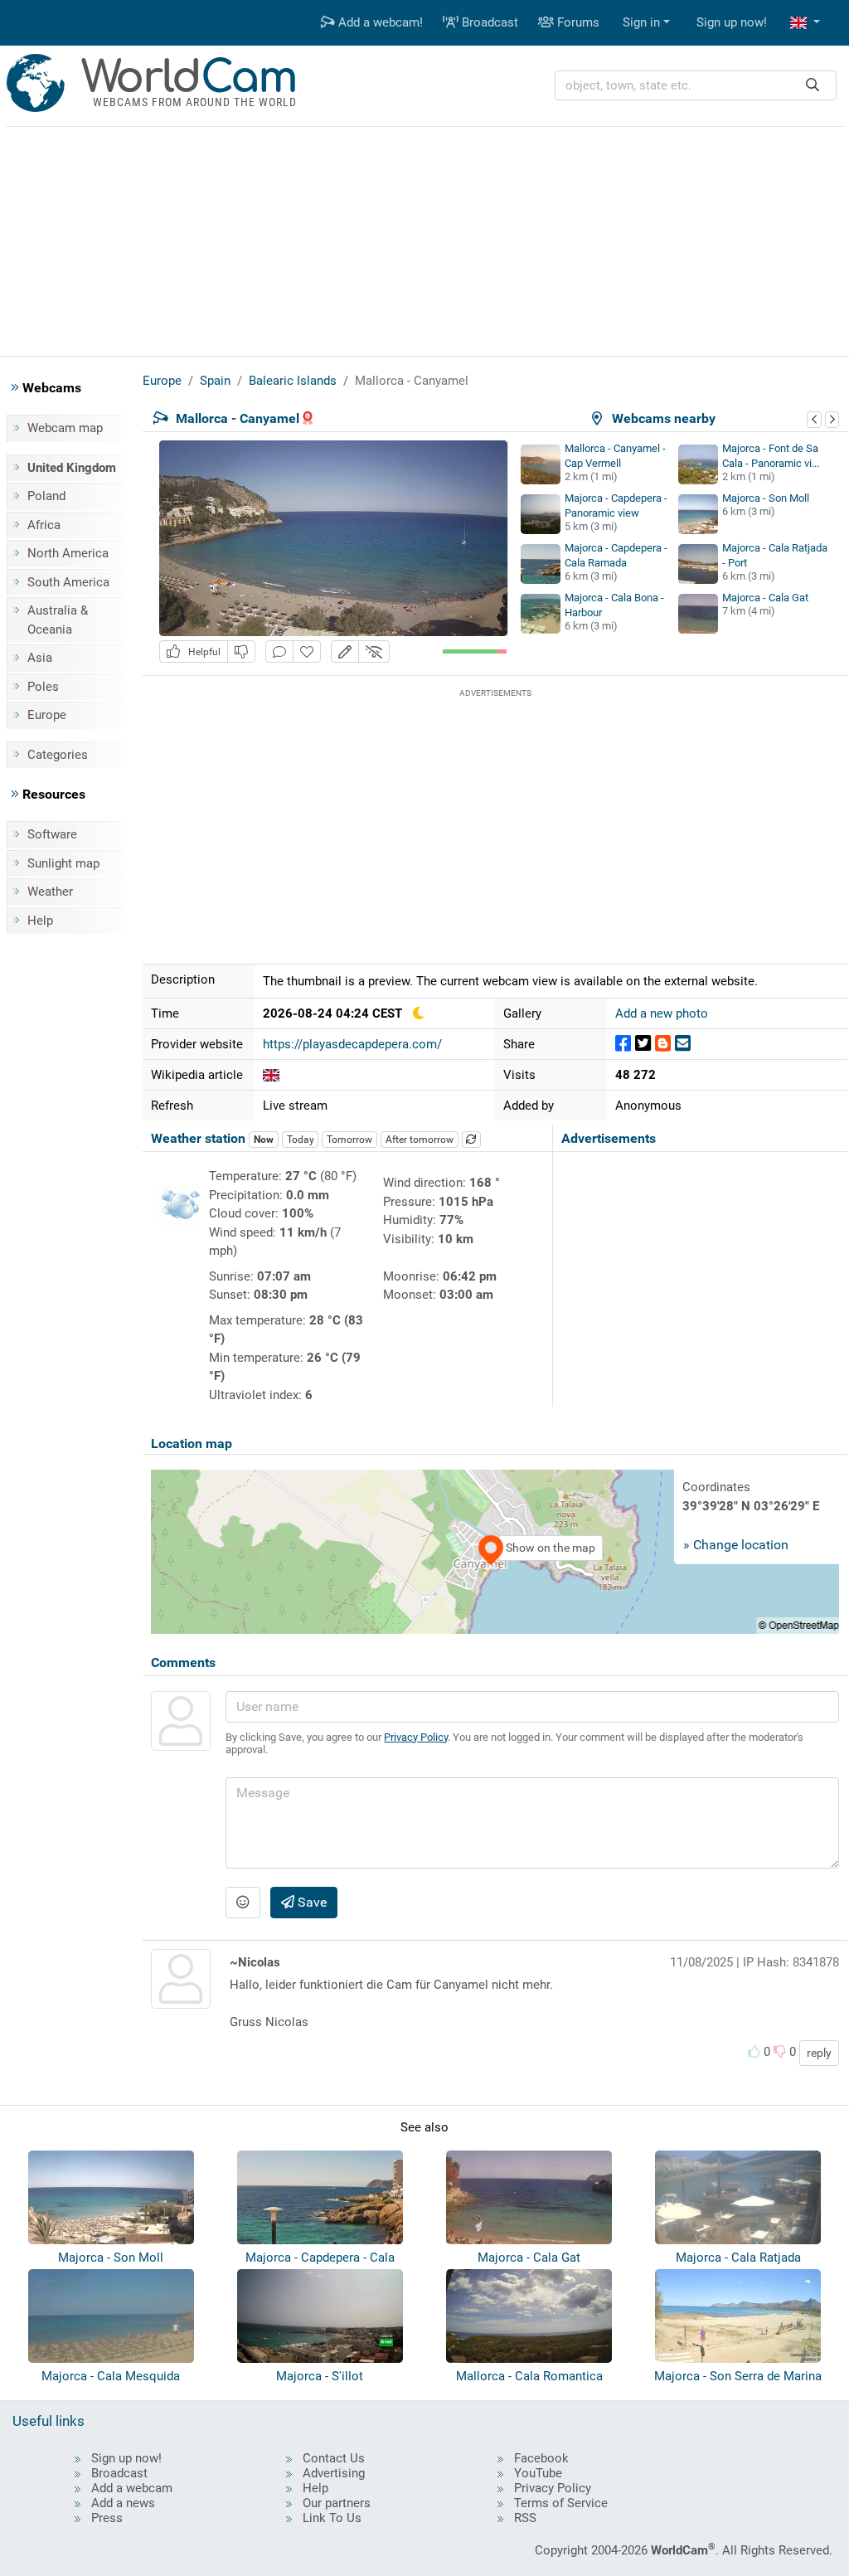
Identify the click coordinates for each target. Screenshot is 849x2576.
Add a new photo (662, 1013)
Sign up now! (732, 22)
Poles (43, 687)
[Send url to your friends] (683, 1044)
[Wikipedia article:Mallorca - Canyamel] (271, 1075)
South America (68, 582)
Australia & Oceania (58, 620)
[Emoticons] (243, 1903)
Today (301, 1140)
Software (52, 834)
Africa (44, 525)
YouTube (538, 2473)
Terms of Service (561, 2503)
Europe (47, 715)
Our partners (337, 2503)
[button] (805, 23)
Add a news (123, 2503)
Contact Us (334, 2458)
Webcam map (65, 428)
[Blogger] (663, 1044)
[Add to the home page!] (307, 651)
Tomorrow (349, 1140)
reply (819, 2053)
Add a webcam (132, 2488)
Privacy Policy (416, 1737)
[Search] (813, 86)
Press (107, 2518)
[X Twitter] (643, 1044)
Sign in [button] (641, 22)
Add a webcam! (379, 22)
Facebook (541, 2458)
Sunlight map (63, 863)
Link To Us (332, 2518)
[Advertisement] (424, 239)
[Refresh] (472, 1140)
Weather (50, 892)
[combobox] (696, 86)
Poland (46, 496)
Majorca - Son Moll (766, 498)
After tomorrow (420, 1140)
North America (68, 553)
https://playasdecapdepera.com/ (352, 1044)
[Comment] (279, 651)
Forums (577, 22)
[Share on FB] (623, 1044)
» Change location (736, 1545)
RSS (525, 2518)
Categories (58, 755)
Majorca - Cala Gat (765, 598)
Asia (40, 658)
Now (264, 1140)
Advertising (334, 2473)
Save (310, 1902)
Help (40, 921)
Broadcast (488, 22)
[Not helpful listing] (241, 651)
